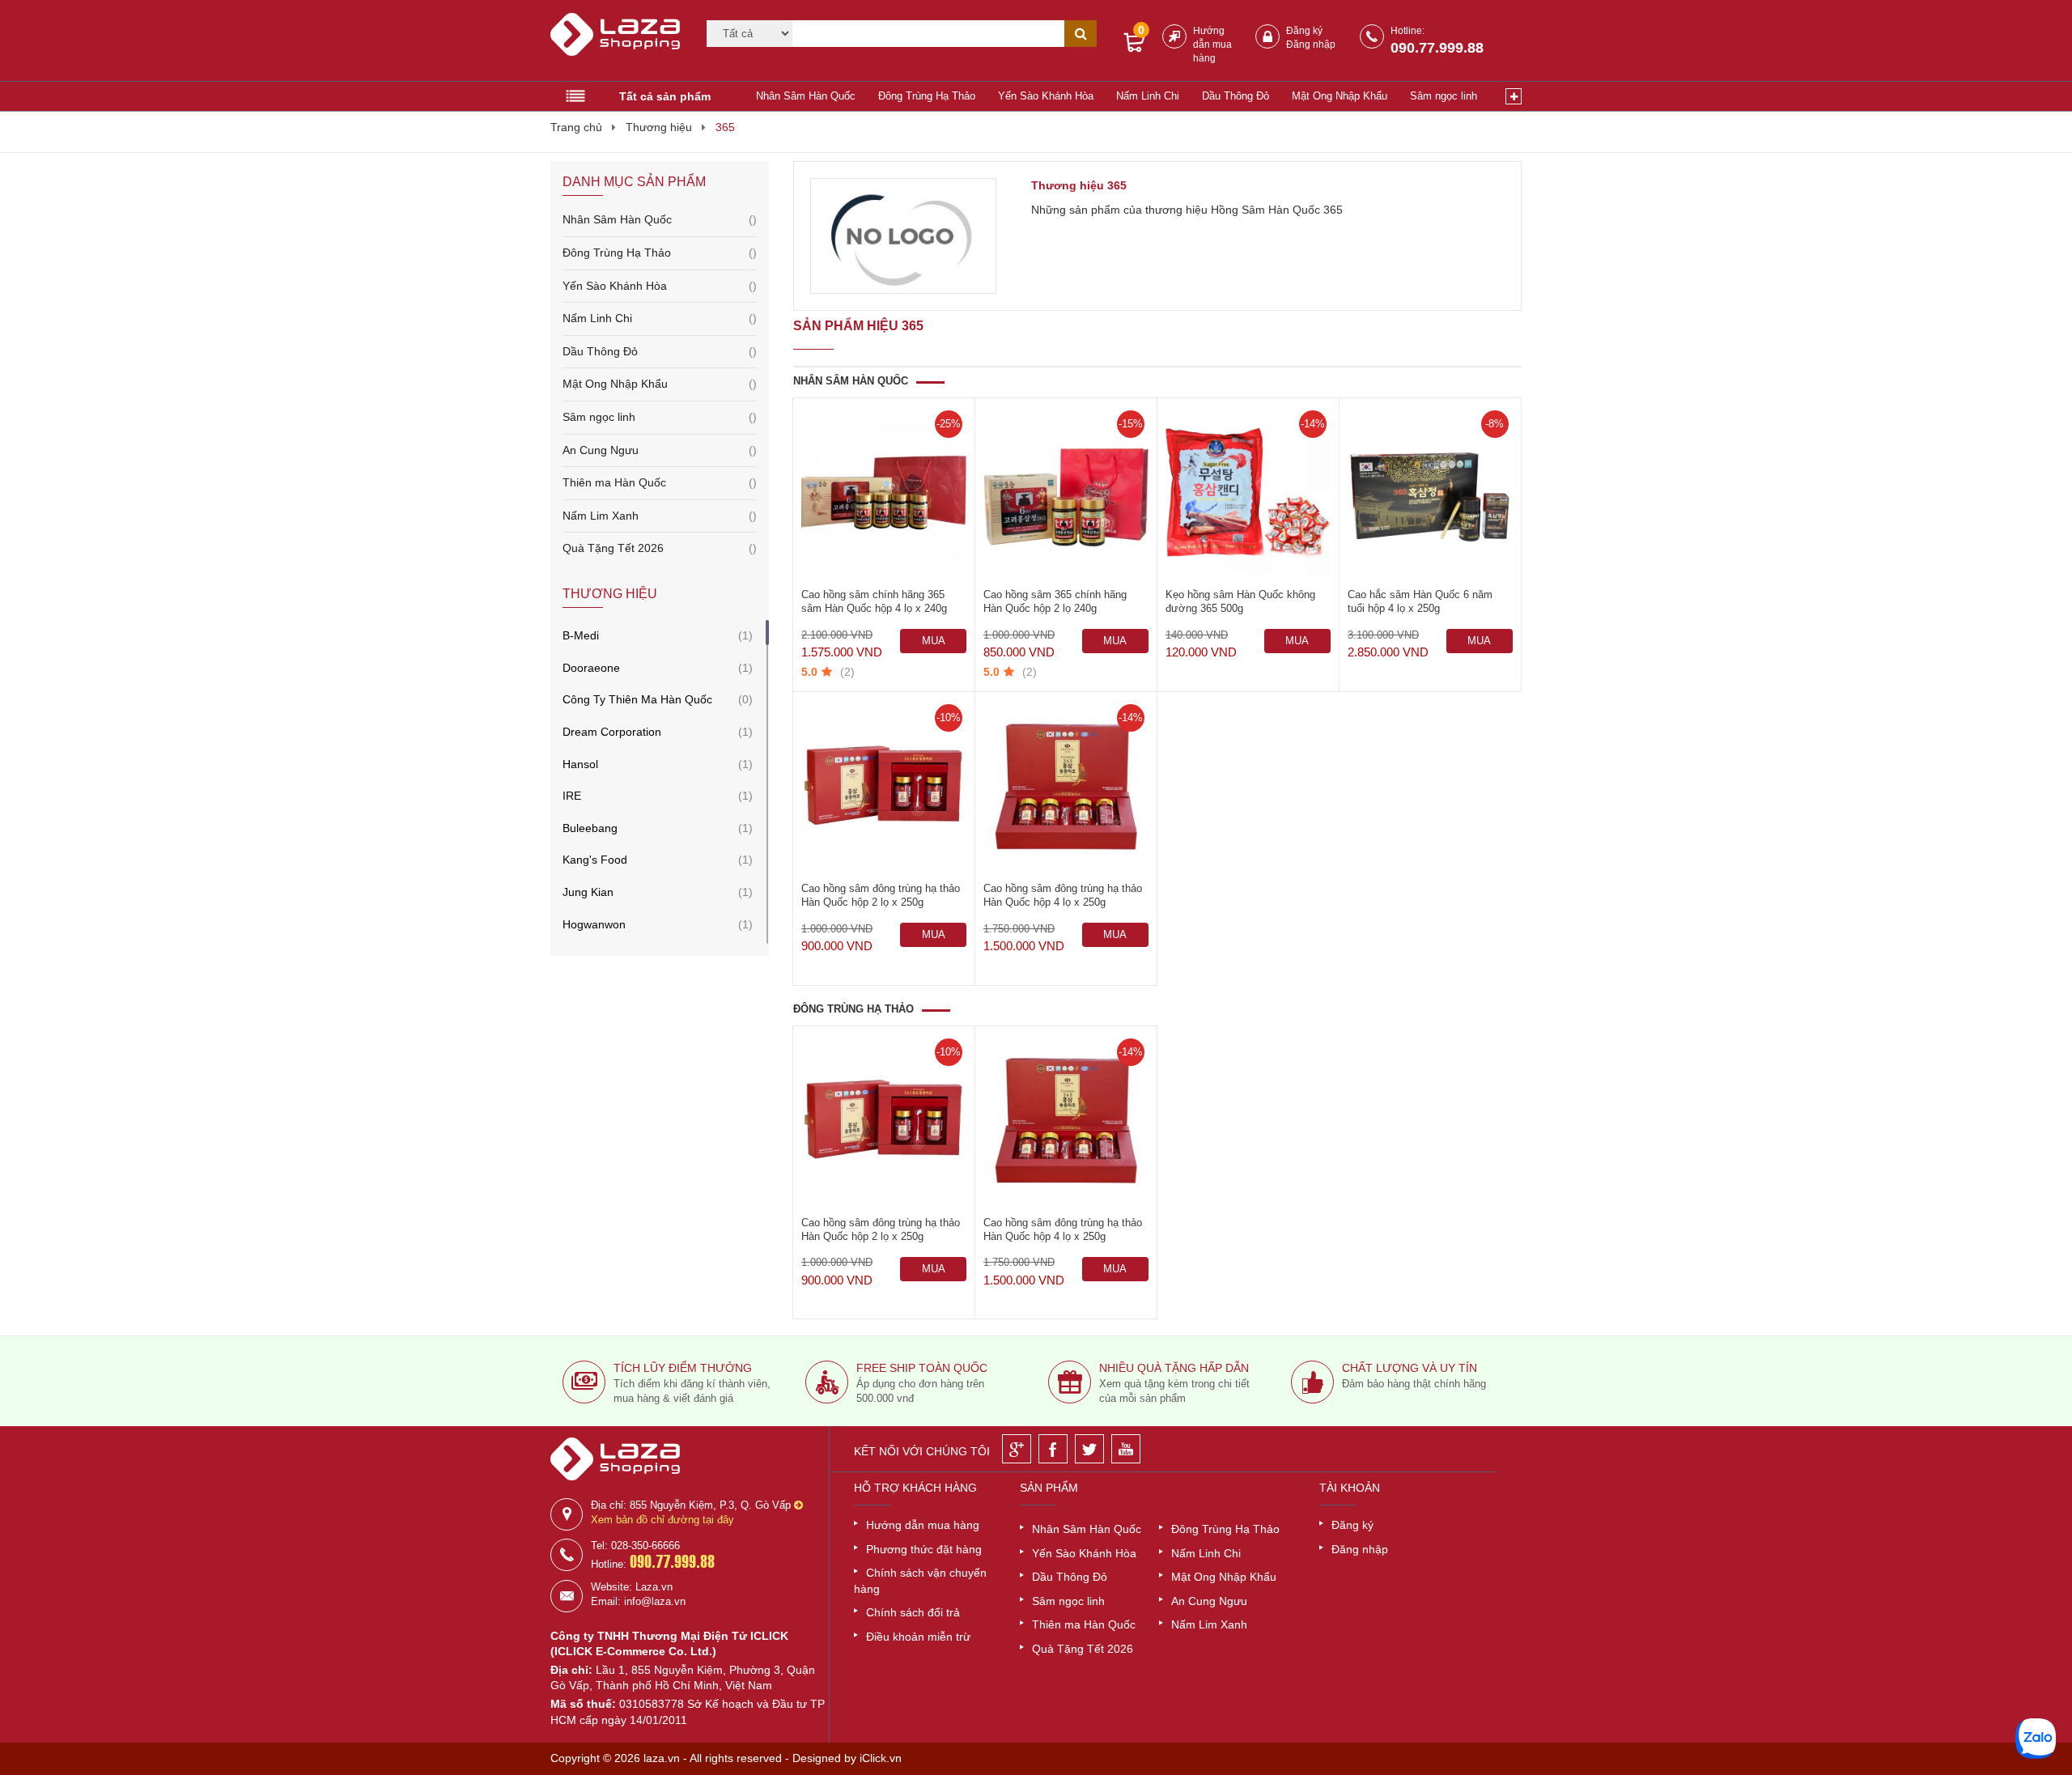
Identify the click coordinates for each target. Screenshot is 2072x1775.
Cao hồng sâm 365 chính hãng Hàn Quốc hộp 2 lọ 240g (1055, 601)
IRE (572, 796)
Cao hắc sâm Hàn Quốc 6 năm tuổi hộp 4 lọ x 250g (1420, 601)
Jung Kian (588, 892)
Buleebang (590, 828)
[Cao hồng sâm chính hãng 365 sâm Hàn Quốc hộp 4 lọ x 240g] (884, 493)
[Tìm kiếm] (1081, 34)
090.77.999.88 (1437, 48)
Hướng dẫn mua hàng (1212, 45)
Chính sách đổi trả (913, 1612)
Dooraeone (591, 668)
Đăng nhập (1311, 45)
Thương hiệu (659, 127)
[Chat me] (2036, 1739)
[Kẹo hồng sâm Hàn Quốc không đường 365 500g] (1248, 493)
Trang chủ (576, 127)
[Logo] (618, 41)
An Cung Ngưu (660, 450)
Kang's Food (595, 860)
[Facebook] (1053, 1449)
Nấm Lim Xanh (660, 516)
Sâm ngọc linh (1444, 96)
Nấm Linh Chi (1148, 96)
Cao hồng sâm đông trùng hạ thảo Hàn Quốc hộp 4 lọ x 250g (1063, 895)
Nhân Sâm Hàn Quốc (806, 96)
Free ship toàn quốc (922, 1368)
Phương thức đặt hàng (924, 1549)
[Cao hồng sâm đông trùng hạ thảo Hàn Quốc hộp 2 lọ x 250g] (884, 787)
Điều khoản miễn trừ (918, 1637)
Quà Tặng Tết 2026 (660, 548)
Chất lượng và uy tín (1410, 1368)
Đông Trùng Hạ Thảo (927, 96)
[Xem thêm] (1514, 96)
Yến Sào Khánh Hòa (1046, 96)
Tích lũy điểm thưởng (683, 1368)
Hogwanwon (594, 924)
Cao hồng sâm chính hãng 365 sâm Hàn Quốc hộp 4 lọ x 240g (874, 601)
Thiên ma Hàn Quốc (660, 482)
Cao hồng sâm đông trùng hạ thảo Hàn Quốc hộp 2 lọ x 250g (881, 895)
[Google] (1017, 1449)
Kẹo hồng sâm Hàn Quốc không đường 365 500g (1240, 601)
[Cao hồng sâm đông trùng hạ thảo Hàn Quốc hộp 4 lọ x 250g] (1066, 787)
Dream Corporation (612, 732)
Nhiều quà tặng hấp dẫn (1174, 1368)
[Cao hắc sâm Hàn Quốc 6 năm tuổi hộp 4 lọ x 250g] (1430, 493)
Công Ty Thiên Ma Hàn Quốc (637, 699)
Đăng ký (1304, 31)
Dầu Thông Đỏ (1236, 96)
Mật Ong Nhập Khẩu (1340, 96)
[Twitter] (1089, 1449)
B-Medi (581, 635)
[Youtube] (1126, 1449)
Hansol (580, 764)
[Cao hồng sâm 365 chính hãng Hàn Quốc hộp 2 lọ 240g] (1066, 493)
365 (725, 127)
